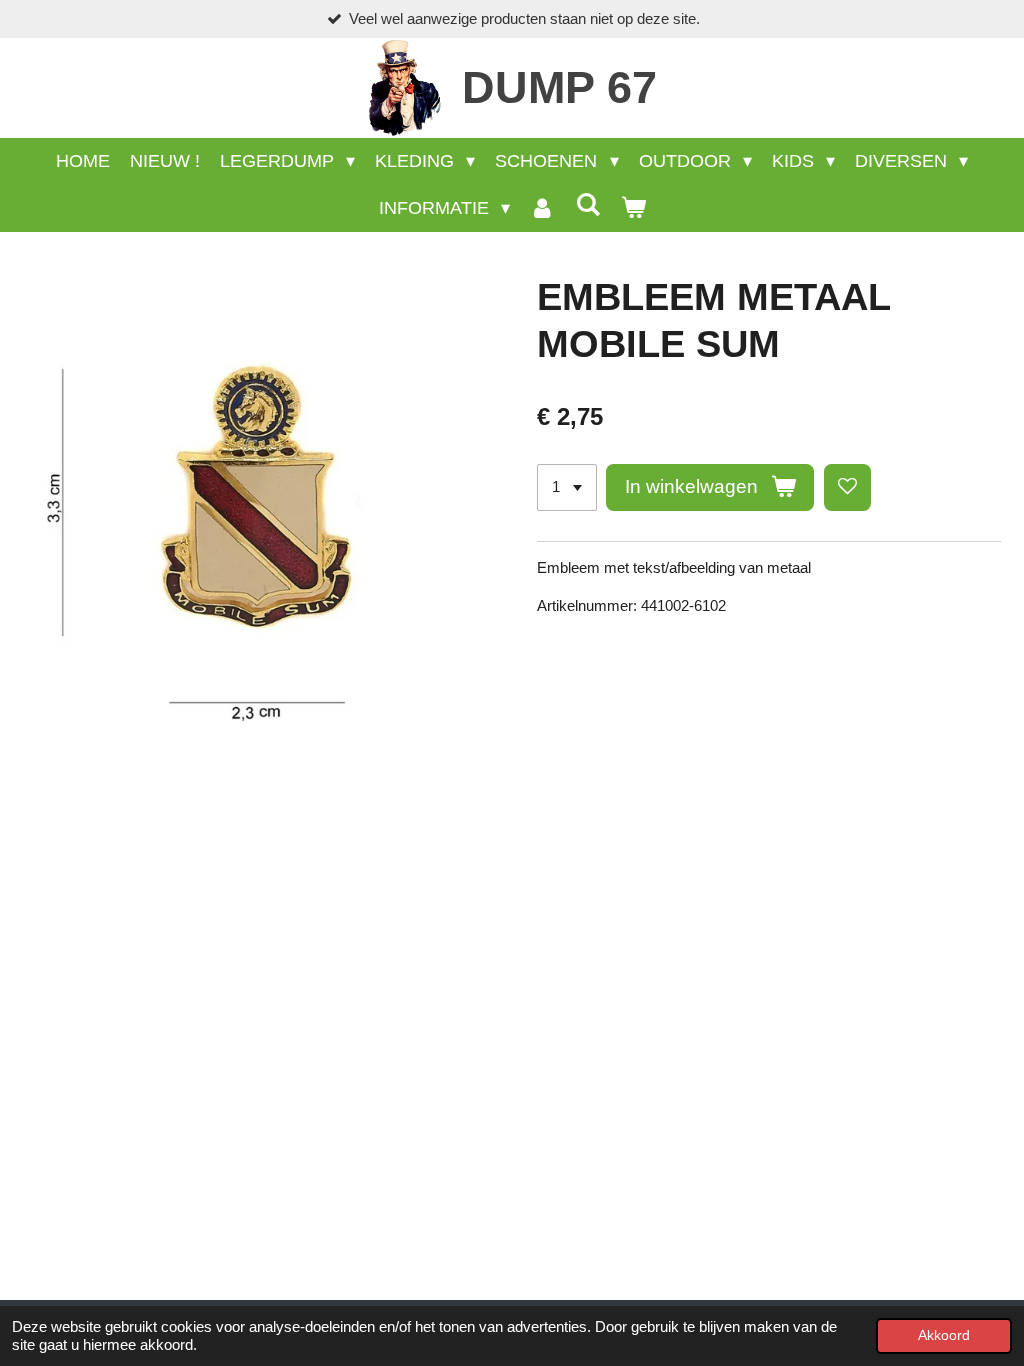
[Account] (542, 208)
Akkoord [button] (944, 1335)
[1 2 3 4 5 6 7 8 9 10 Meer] (567, 487)
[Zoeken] (587, 205)
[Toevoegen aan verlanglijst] (847, 487)
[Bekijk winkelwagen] (632, 208)
